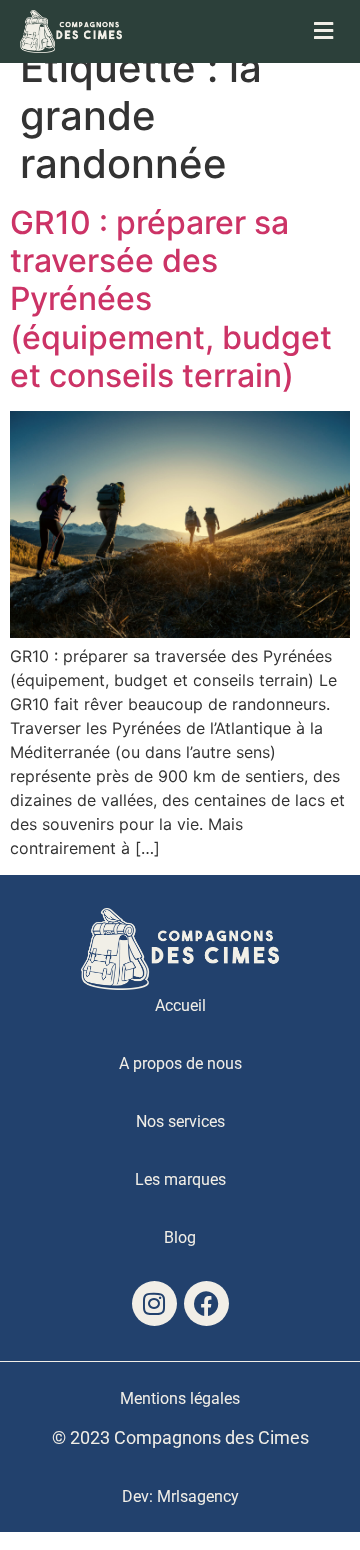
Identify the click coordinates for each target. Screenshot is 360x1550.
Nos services (180, 1121)
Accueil (180, 1005)
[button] (260, 31)
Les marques (180, 1179)
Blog (180, 1237)
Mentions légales (180, 1398)
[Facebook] (206, 1303)
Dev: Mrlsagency (180, 1496)
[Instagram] (154, 1303)
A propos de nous (180, 1063)
